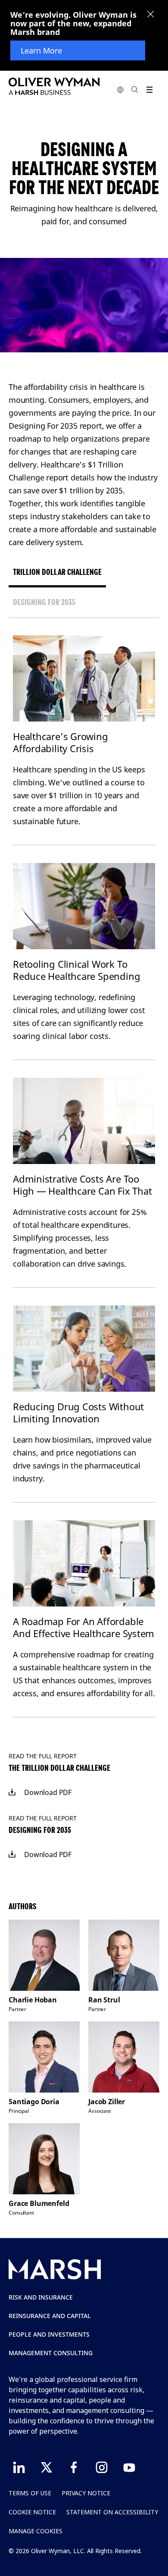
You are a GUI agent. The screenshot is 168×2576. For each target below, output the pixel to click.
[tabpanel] (84, 1177)
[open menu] (149, 89)
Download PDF (48, 1792)
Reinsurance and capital (50, 2316)
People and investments (49, 2334)
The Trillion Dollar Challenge (59, 1768)
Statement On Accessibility (112, 2512)
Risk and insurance (41, 2297)
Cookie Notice (32, 2512)
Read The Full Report (43, 1756)
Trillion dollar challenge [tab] (57, 572)
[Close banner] (151, 15)
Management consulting (51, 2353)
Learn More (41, 50)
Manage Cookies (36, 2531)
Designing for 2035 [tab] (44, 602)
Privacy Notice (86, 2493)
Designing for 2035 (40, 1830)
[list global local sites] (120, 89)
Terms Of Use (30, 2493)
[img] (12, 1792)
